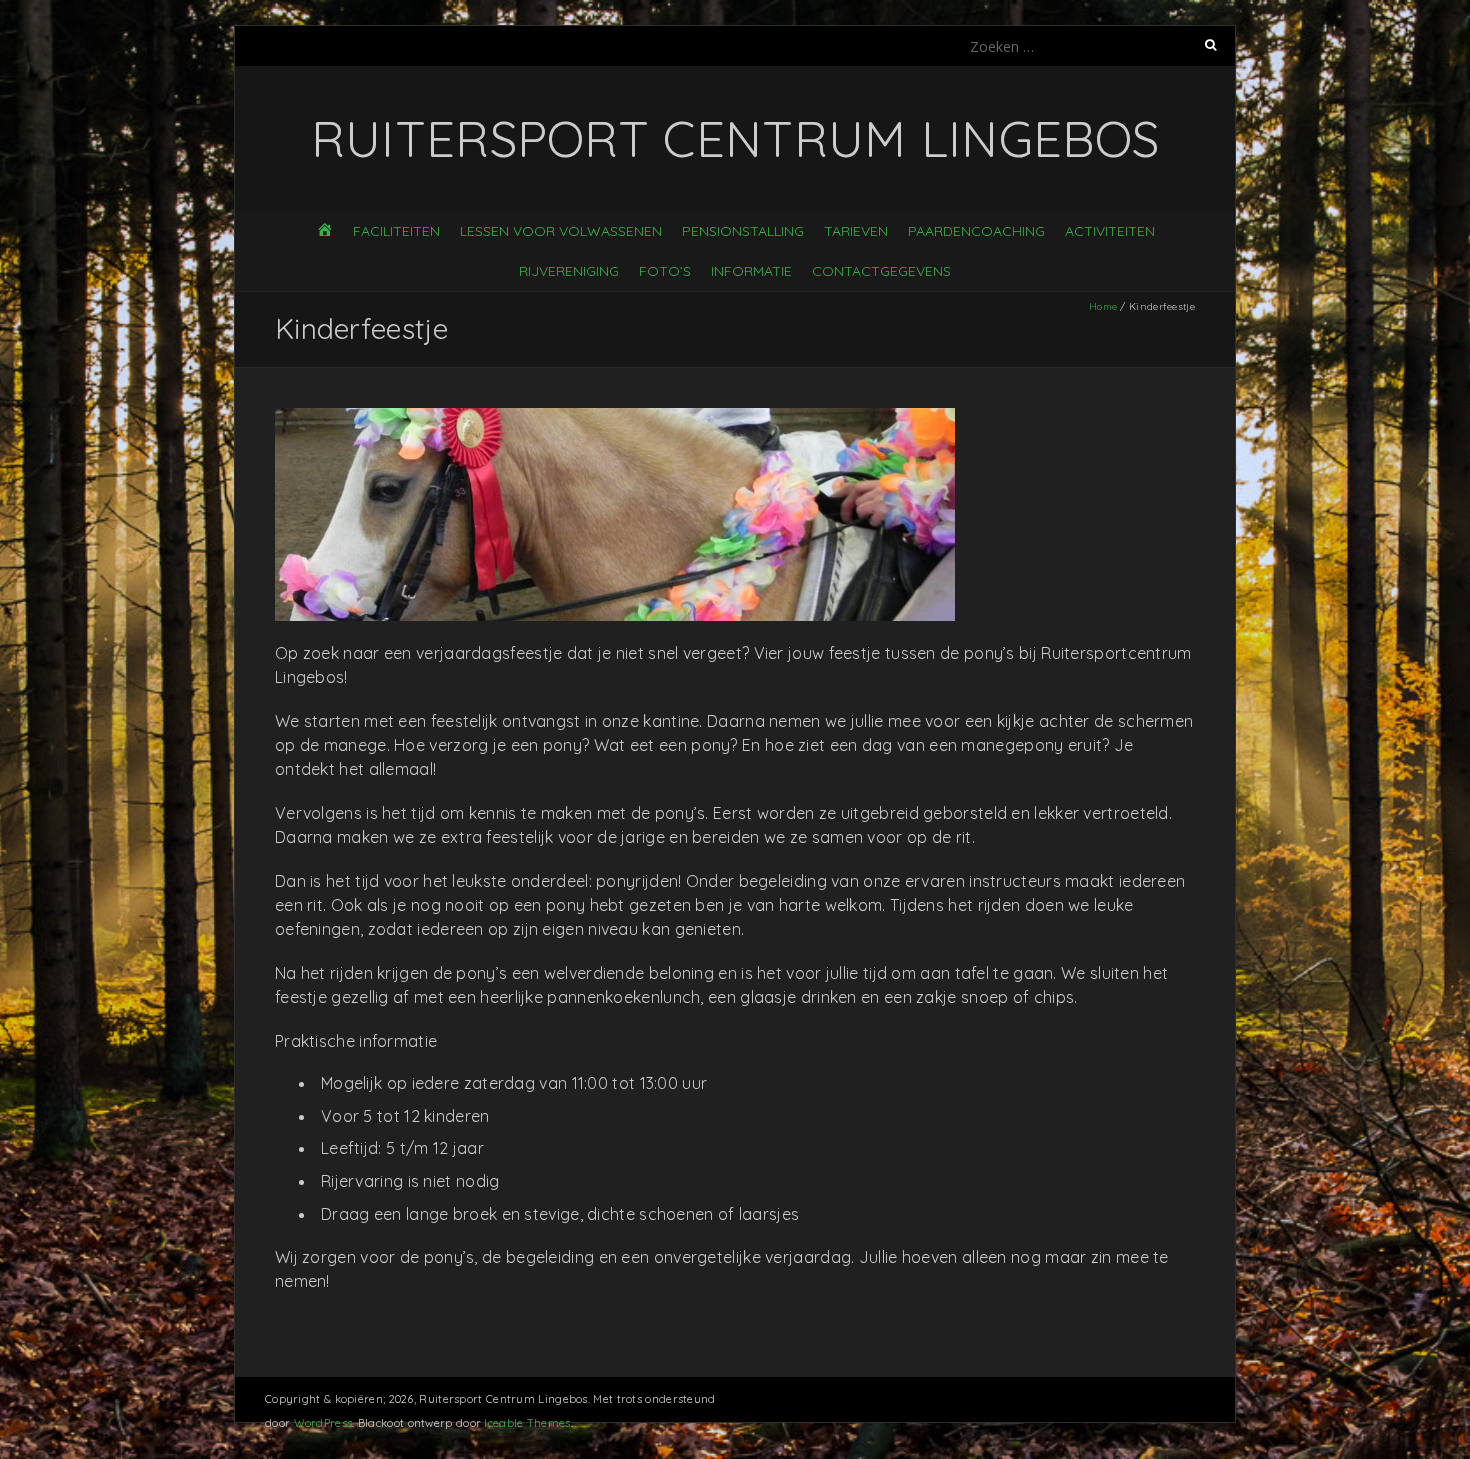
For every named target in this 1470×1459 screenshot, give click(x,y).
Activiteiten (1110, 231)
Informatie (751, 271)
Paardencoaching (976, 231)
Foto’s (665, 271)
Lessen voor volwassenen (561, 231)
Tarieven (856, 231)
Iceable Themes (527, 1423)
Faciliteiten (396, 231)
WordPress (323, 1423)
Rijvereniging (569, 271)
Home (1103, 306)
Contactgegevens (881, 271)
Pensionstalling (743, 231)
